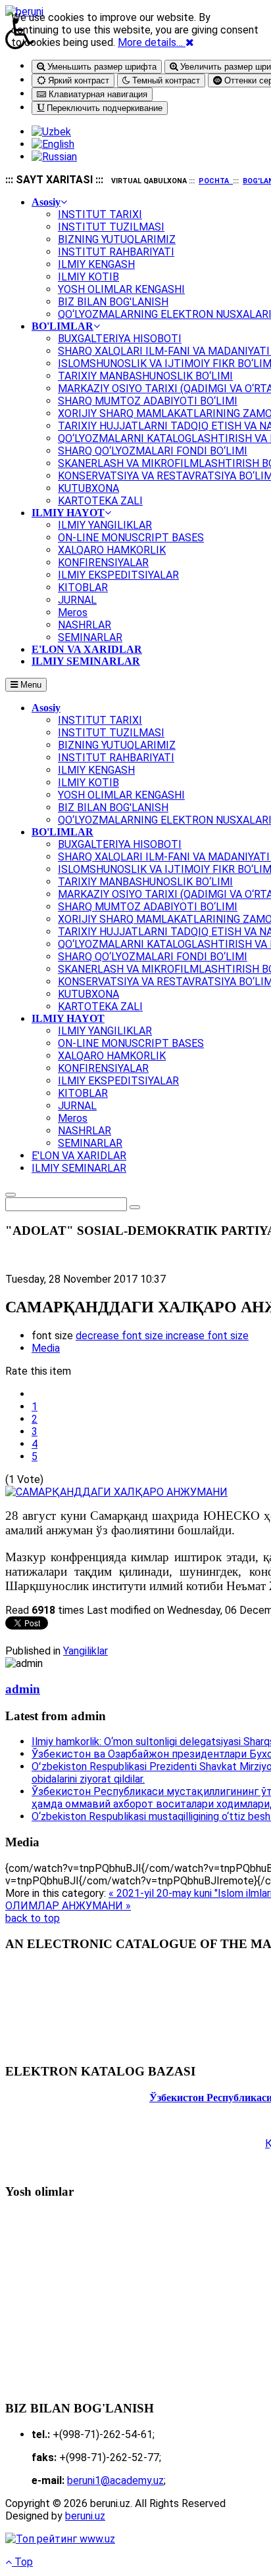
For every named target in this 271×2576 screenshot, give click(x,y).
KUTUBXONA (88, 994)
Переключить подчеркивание (103, 108)
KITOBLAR (83, 1093)
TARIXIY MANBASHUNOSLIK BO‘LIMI (145, 882)
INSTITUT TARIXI (100, 720)
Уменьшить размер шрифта (101, 67)
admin (23, 1689)
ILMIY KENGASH (96, 770)
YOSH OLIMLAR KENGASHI (121, 795)
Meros (73, 1118)
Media (46, 1348)
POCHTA (214, 181)
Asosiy (46, 708)
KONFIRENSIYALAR (103, 1068)
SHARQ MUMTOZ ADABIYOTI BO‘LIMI (148, 907)
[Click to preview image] (116, 1492)
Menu (30, 685)
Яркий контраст (77, 80)
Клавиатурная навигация (97, 94)
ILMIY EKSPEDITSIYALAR (118, 1081)
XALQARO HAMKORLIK (112, 1056)
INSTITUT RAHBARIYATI (116, 758)
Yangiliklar (86, 1651)
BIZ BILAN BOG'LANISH (113, 808)
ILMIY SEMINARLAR (79, 1168)
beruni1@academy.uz (115, 2480)
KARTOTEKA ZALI (100, 1007)
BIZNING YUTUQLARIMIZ (117, 745)
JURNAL (77, 1106)
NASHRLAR (85, 1131)
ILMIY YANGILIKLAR (105, 1031)
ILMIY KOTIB (88, 783)
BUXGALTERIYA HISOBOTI (120, 844)
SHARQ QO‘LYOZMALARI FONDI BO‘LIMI (153, 957)
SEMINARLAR (90, 1143)
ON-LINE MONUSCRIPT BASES (131, 1043)
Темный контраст (165, 80)
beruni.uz (85, 2516)
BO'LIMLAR (62, 832)
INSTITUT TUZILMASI (111, 733)
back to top (33, 1918)
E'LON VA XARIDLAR (79, 1156)
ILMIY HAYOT (68, 1018)
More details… (150, 42)
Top (22, 2562)
